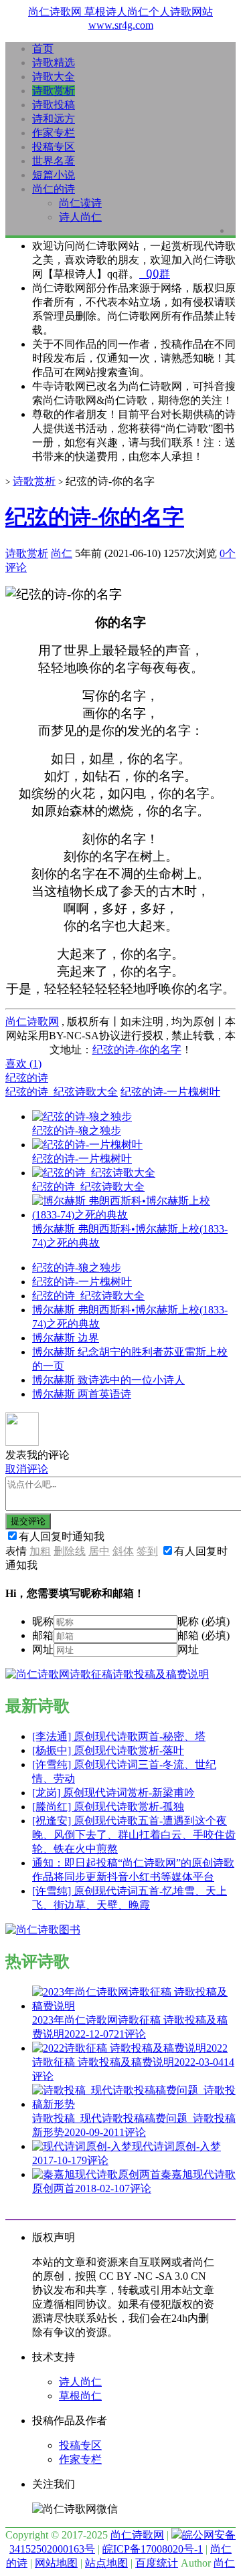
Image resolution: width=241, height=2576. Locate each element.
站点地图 (106, 2563)
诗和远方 (54, 119)
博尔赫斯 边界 (66, 1338)
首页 (43, 48)
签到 (147, 1551)
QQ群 (155, 274)
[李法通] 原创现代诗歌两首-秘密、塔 (119, 1736)
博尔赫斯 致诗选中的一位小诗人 (108, 1380)
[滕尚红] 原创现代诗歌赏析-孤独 (108, 1807)
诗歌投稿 (54, 105)
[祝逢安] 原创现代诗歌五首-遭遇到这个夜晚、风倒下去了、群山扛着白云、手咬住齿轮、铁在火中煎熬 (134, 1835)
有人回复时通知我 (62, 1536)
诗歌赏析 (54, 91)
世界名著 (54, 161)
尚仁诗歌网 (32, 1022)
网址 (43, 1649)
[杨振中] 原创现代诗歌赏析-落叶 (108, 1750)
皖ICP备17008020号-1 (153, 2549)
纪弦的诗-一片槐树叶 (170, 1092)
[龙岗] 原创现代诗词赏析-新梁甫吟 (113, 1793)
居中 (99, 1551)
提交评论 (28, 1521)
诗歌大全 (54, 77)
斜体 (123, 1551)
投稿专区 (54, 147)
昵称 (43, 1621)
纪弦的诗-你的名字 (95, 517)
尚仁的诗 (54, 189)
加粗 (40, 1551)
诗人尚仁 (80, 217)
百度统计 (157, 2563)
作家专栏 (54, 133)
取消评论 (27, 1469)
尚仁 (62, 553)
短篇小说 (54, 175)
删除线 (70, 1551)
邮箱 (43, 1635)
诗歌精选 (54, 63)
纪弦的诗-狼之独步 (77, 1268)
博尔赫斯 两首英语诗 (82, 1394)
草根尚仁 (80, 2396)
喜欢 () (23, 1064)
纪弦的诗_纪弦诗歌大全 (62, 1092)
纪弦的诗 (27, 1078)
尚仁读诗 (80, 203)
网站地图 (56, 2563)
